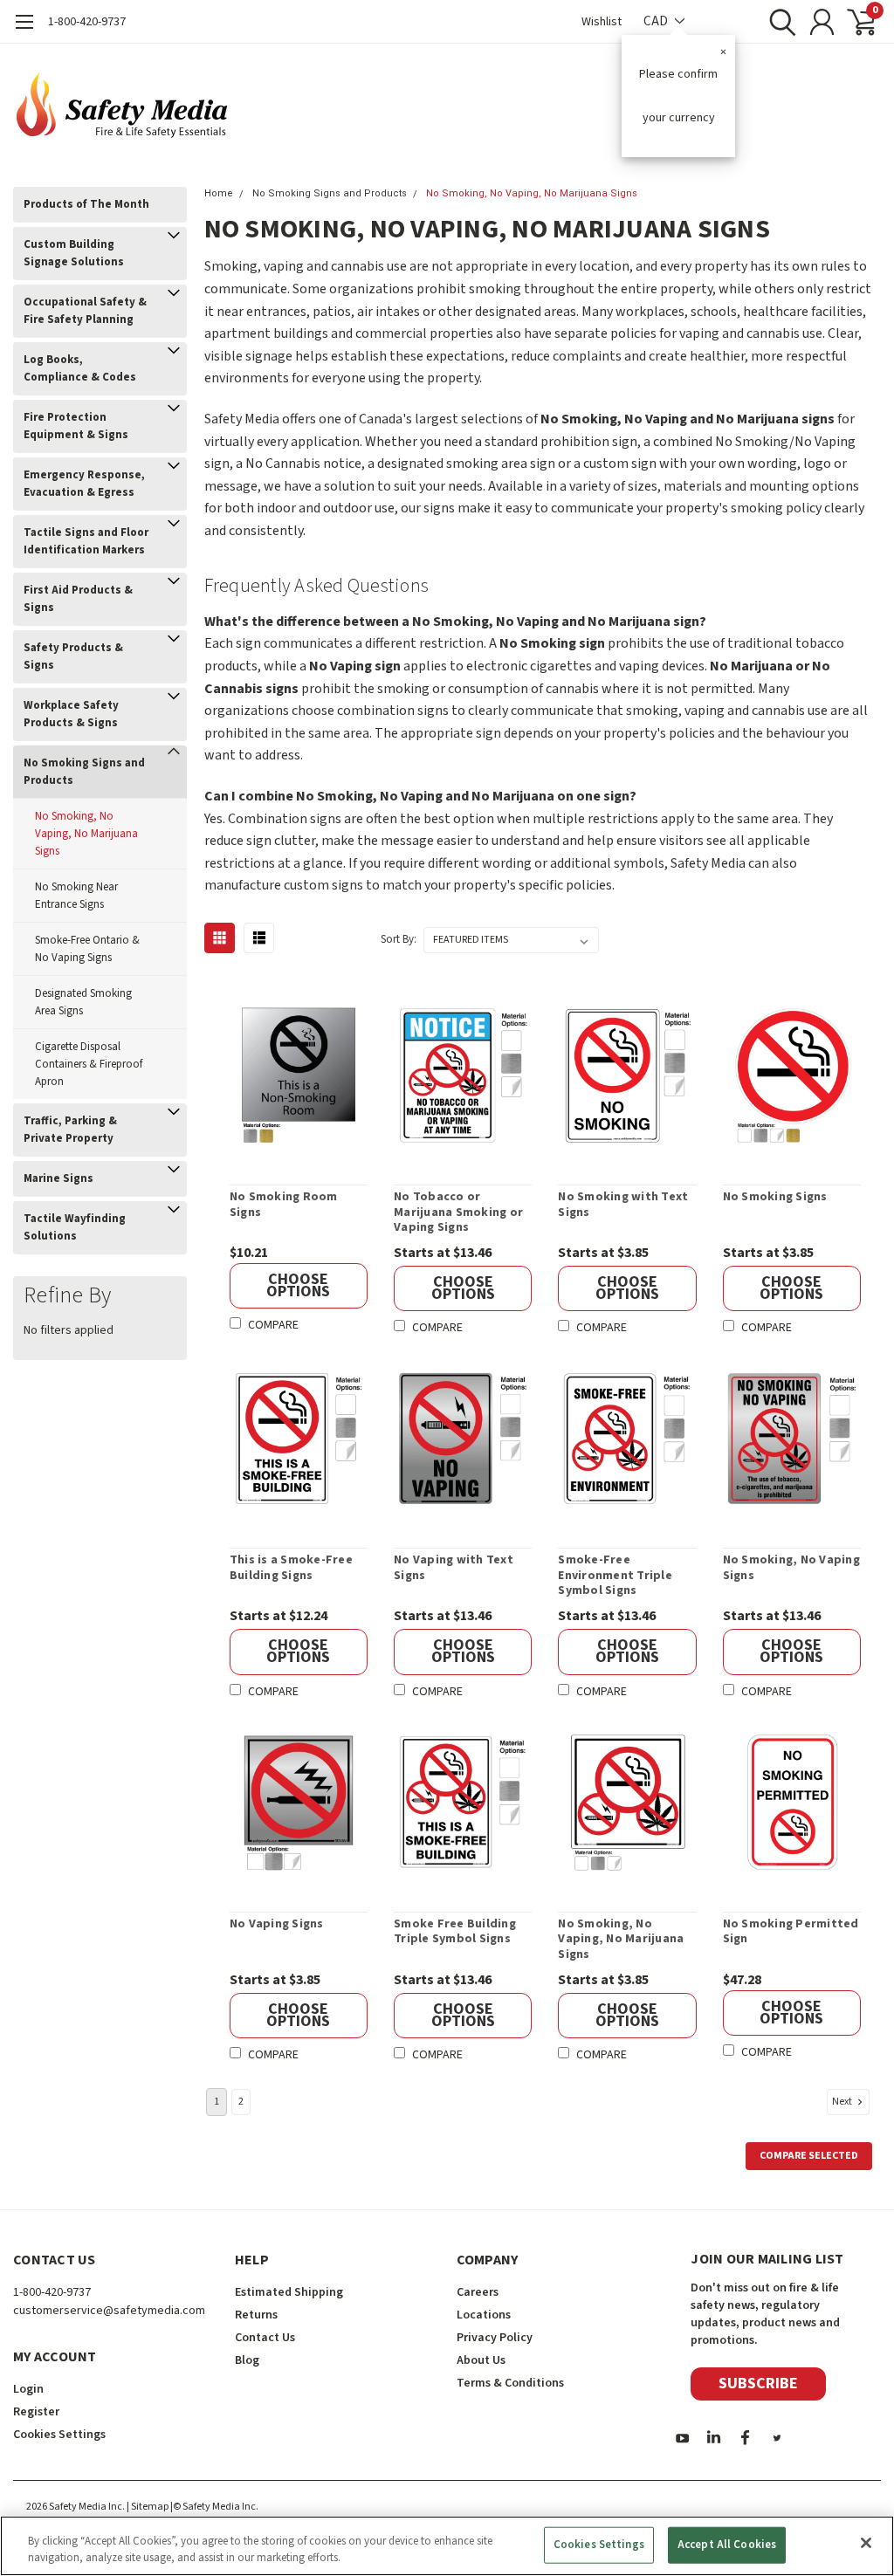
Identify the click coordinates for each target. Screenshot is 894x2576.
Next (843, 2102)
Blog (247, 2360)
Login (28, 2389)
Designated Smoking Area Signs (83, 1002)
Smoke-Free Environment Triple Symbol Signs (615, 1576)
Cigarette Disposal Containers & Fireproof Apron (89, 1064)
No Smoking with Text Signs (623, 1205)
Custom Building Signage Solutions (74, 253)
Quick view (299, 1078)
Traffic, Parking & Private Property (70, 1130)
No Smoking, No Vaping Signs (791, 1568)
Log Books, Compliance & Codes (80, 368)
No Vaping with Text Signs (454, 1568)
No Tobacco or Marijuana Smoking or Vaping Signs (458, 1213)
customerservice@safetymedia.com (109, 2311)
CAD (657, 21)
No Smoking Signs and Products (84, 772)
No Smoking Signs (775, 1198)
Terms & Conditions (510, 2383)
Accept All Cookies (727, 2545)
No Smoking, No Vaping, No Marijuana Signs (86, 834)
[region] (447, 2546)
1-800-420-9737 (87, 22)
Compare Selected (809, 2156)
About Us (481, 2360)
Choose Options (298, 1285)
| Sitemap (148, 2507)
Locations (484, 2315)
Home (219, 193)
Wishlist (602, 22)
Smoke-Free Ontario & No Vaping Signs (87, 949)
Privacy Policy (495, 2338)
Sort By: (399, 939)
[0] (855, 22)
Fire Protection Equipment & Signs (76, 426)
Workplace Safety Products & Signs (71, 714)
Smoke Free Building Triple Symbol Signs (455, 1932)
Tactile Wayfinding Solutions (75, 1227)
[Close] (866, 2543)
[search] (778, 22)
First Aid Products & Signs (78, 599)
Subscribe (758, 2384)
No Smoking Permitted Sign (791, 1932)
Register (36, 2412)
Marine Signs (58, 1178)
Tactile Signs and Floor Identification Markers (86, 541)
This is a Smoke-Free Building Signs (291, 1568)
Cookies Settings (599, 2545)
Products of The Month (86, 204)
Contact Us (265, 2338)
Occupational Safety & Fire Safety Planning (85, 311)
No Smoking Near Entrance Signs (76, 896)
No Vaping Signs (277, 1925)
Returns (256, 2315)
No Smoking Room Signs (284, 1205)
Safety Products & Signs (73, 656)
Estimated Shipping (289, 2292)
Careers (478, 2292)
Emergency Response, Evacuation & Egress (84, 484)
